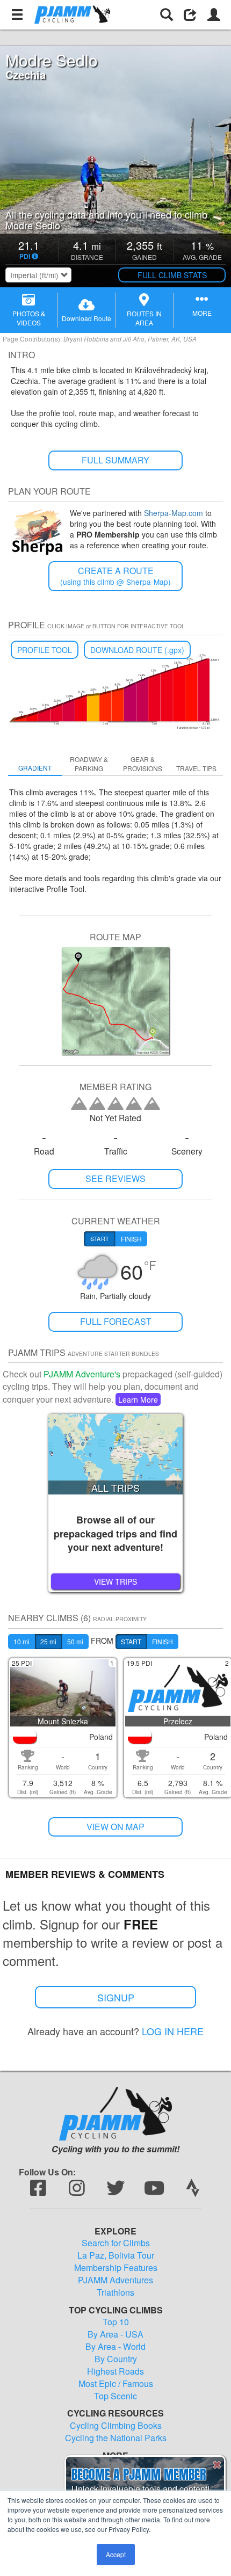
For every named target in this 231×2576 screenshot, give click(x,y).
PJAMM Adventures (115, 2280)
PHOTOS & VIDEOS (29, 318)
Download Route (86, 318)
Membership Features (116, 2268)
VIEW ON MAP (115, 1827)
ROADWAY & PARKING (89, 764)
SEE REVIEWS (115, 1178)
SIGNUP (116, 1997)
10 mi (21, 1641)
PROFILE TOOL (45, 650)
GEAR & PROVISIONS (143, 764)
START (131, 1641)
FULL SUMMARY (115, 460)
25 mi (48, 1641)
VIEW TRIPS (115, 1581)
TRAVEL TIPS (196, 768)
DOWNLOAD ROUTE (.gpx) (137, 650)
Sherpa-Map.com (174, 513)
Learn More (138, 1399)
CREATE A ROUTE (115, 576)
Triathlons (115, 2292)
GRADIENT (35, 768)
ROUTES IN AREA (144, 318)
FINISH (163, 1641)
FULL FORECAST (116, 1321)
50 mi (75, 1641)
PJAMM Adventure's (82, 1374)
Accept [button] (116, 2554)
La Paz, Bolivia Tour (116, 2255)
